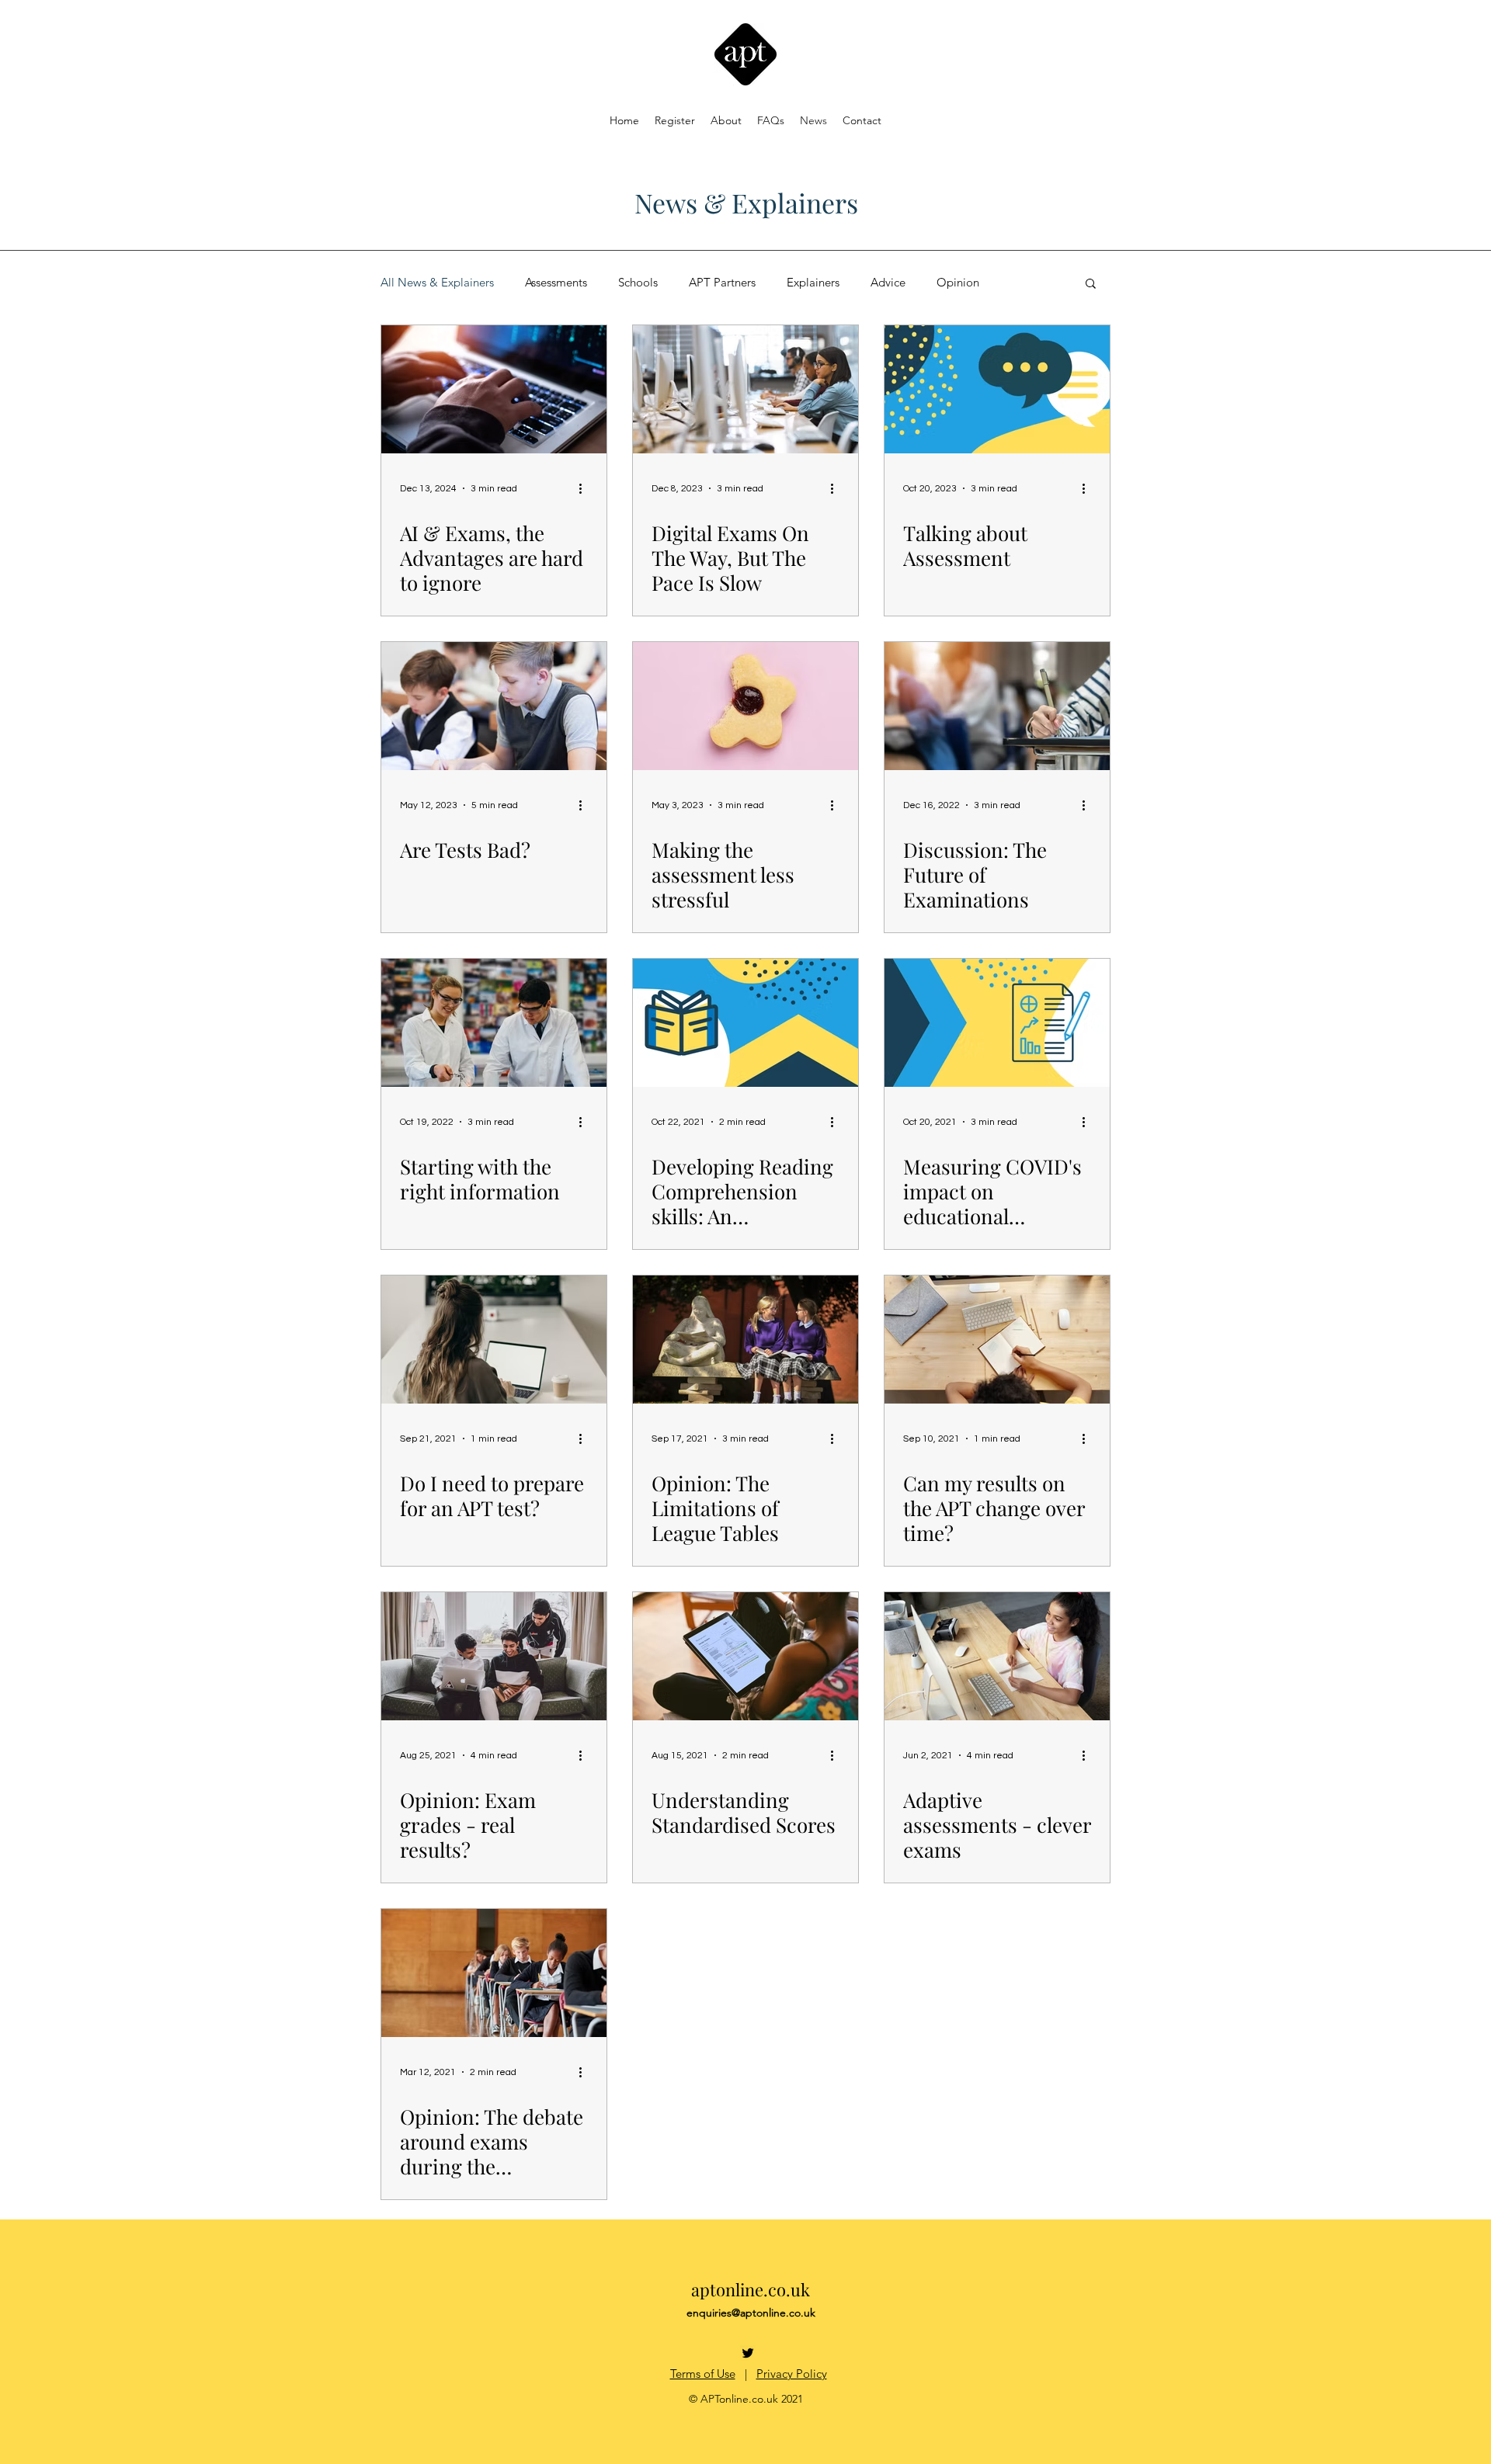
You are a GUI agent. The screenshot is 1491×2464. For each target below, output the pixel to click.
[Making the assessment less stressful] (745, 706)
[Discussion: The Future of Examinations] (997, 706)
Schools (638, 283)
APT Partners (722, 283)
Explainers (813, 283)
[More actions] (586, 488)
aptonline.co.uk (751, 2289)
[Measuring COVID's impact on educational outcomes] (997, 1023)
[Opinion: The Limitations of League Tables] (745, 1340)
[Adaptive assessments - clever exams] (997, 1656)
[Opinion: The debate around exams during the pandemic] (494, 1973)
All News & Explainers (437, 283)
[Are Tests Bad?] (494, 706)
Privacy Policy (792, 2374)
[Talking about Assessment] (997, 389)
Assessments (556, 283)
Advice (888, 283)
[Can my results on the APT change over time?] (997, 1340)
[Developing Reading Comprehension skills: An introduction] (745, 1023)
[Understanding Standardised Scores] (745, 1656)
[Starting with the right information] (494, 1023)
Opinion (958, 283)
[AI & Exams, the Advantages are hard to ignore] (494, 389)
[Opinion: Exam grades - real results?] (494, 1656)
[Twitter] (748, 2353)
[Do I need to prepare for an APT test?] (494, 1340)
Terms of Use (703, 2374)
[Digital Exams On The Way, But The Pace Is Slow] (745, 389)
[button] (1091, 285)
